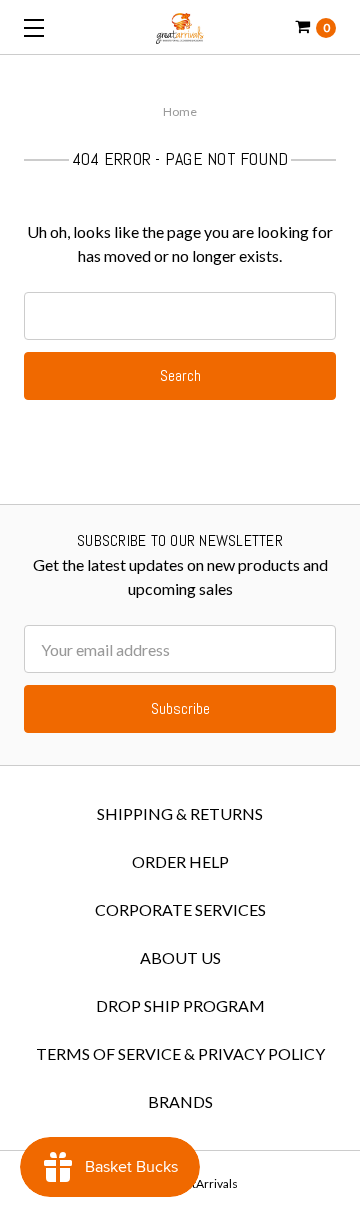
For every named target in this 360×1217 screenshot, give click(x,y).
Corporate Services (180, 909)
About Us (180, 957)
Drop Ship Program (180, 1005)
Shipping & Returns (180, 813)
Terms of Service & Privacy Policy (180, 1053)
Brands (180, 1101)
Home (180, 111)
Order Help (180, 861)
